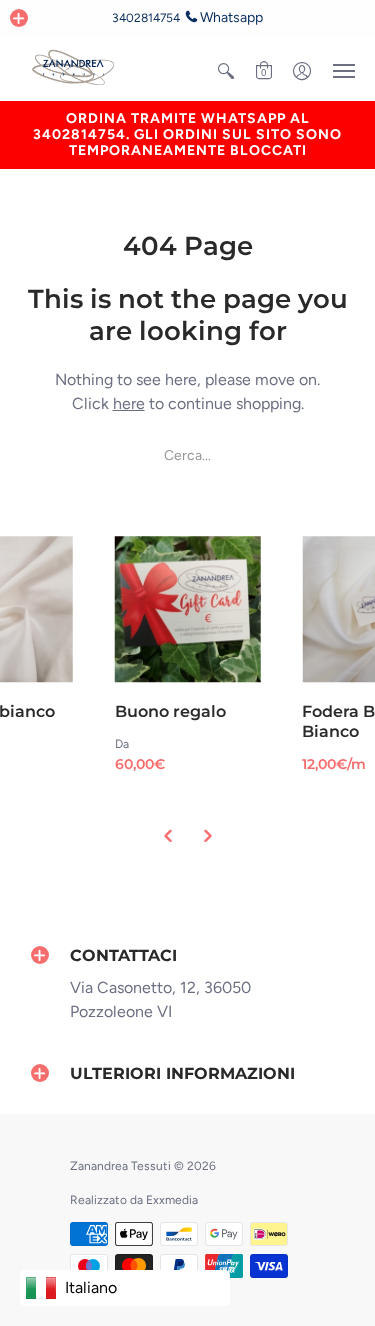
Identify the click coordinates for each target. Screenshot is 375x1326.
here (129, 403)
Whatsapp (231, 17)
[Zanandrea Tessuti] (75, 68)
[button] (19, 18)
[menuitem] (226, 71)
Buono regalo (170, 711)
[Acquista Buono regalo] (188, 610)
